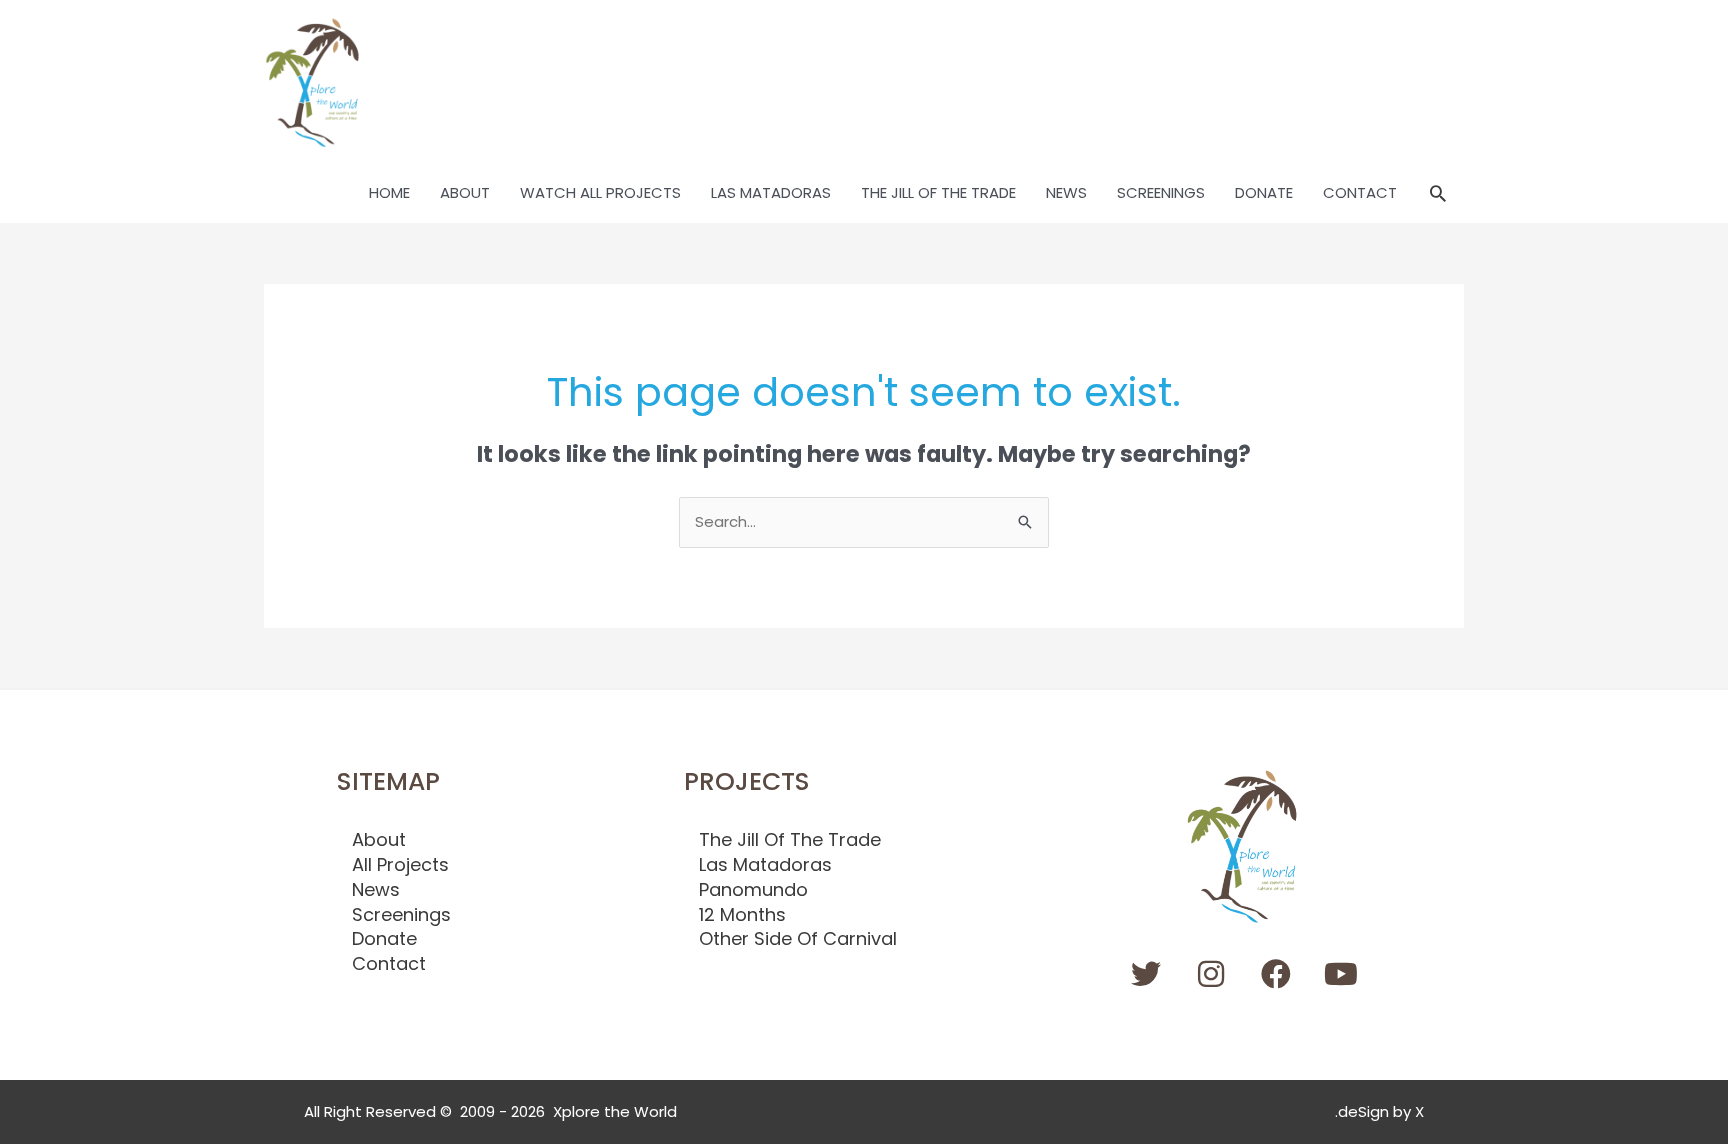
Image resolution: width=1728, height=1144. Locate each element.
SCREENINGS (1161, 192)
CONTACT (1360, 192)
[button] (1438, 193)
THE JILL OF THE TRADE (938, 192)
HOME (389, 192)
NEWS (1066, 192)
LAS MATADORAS (771, 192)
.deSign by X (1379, 1111)
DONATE (1264, 192)
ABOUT (465, 192)
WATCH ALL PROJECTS (600, 192)
